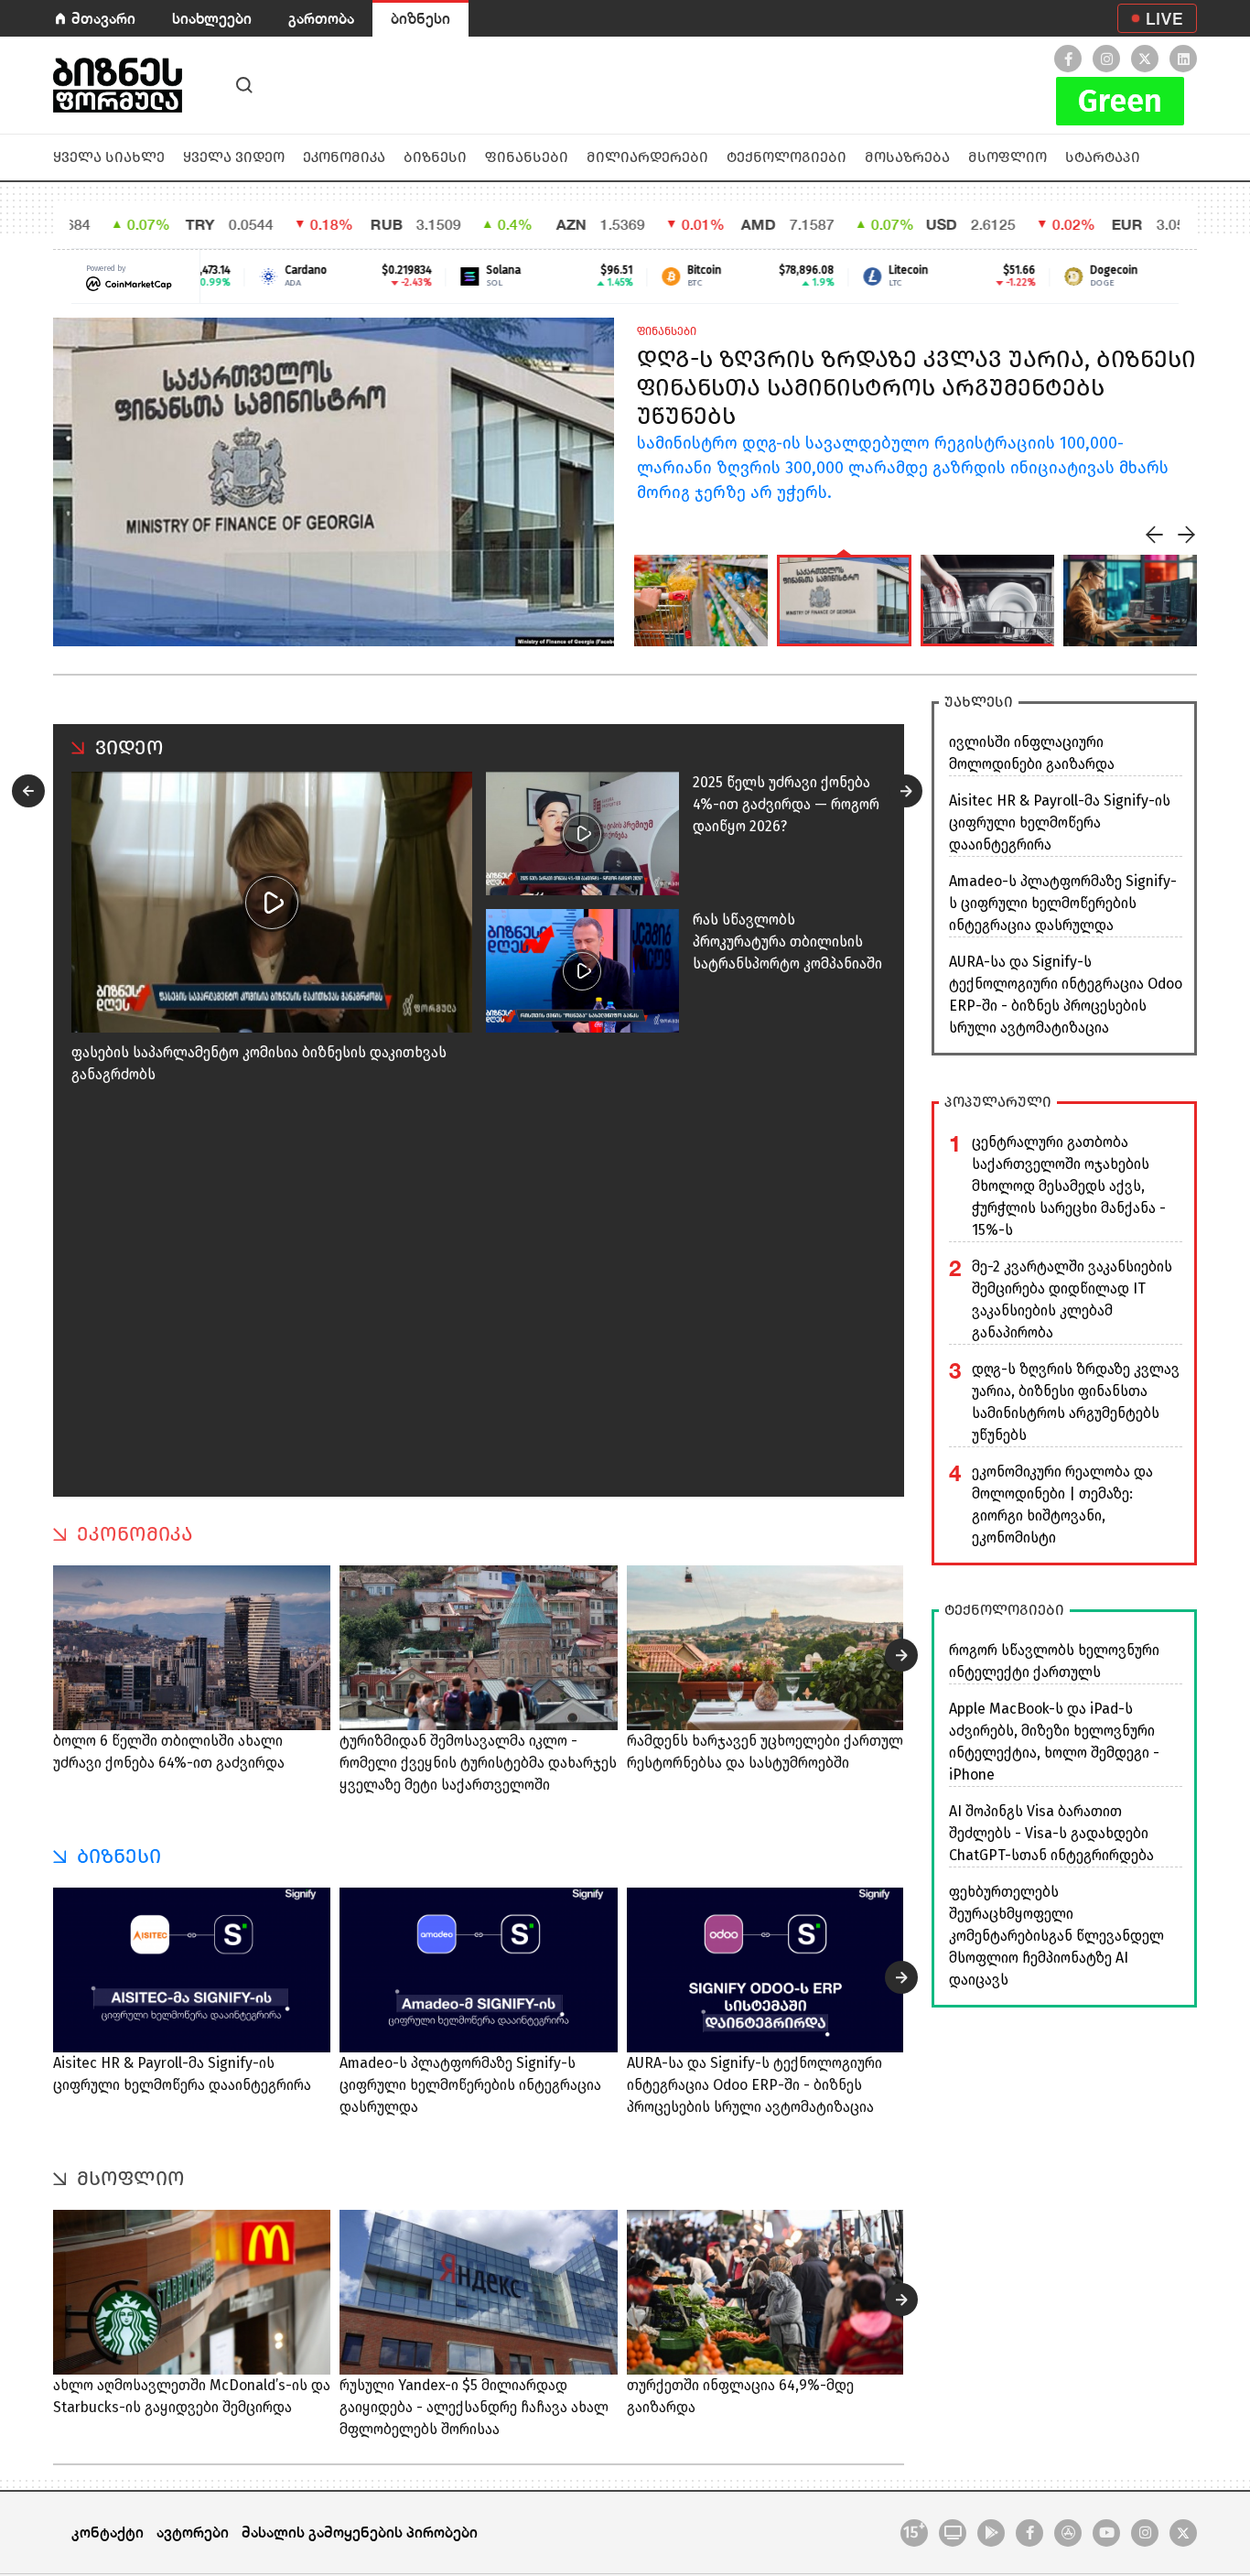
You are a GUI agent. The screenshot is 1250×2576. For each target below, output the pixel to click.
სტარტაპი (1103, 157)
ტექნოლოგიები (787, 157)
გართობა (321, 18)
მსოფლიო (1008, 157)
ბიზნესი (420, 18)
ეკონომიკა (344, 157)
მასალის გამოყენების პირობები (360, 2532)
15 (914, 2531)
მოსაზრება (907, 157)
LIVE (1164, 18)
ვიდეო (129, 747)
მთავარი (103, 18)
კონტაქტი (108, 2532)
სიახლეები (212, 18)
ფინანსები (527, 157)
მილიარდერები (647, 157)
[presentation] (1155, 535)
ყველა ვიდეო (234, 157)
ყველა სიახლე (109, 157)
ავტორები (193, 2532)
